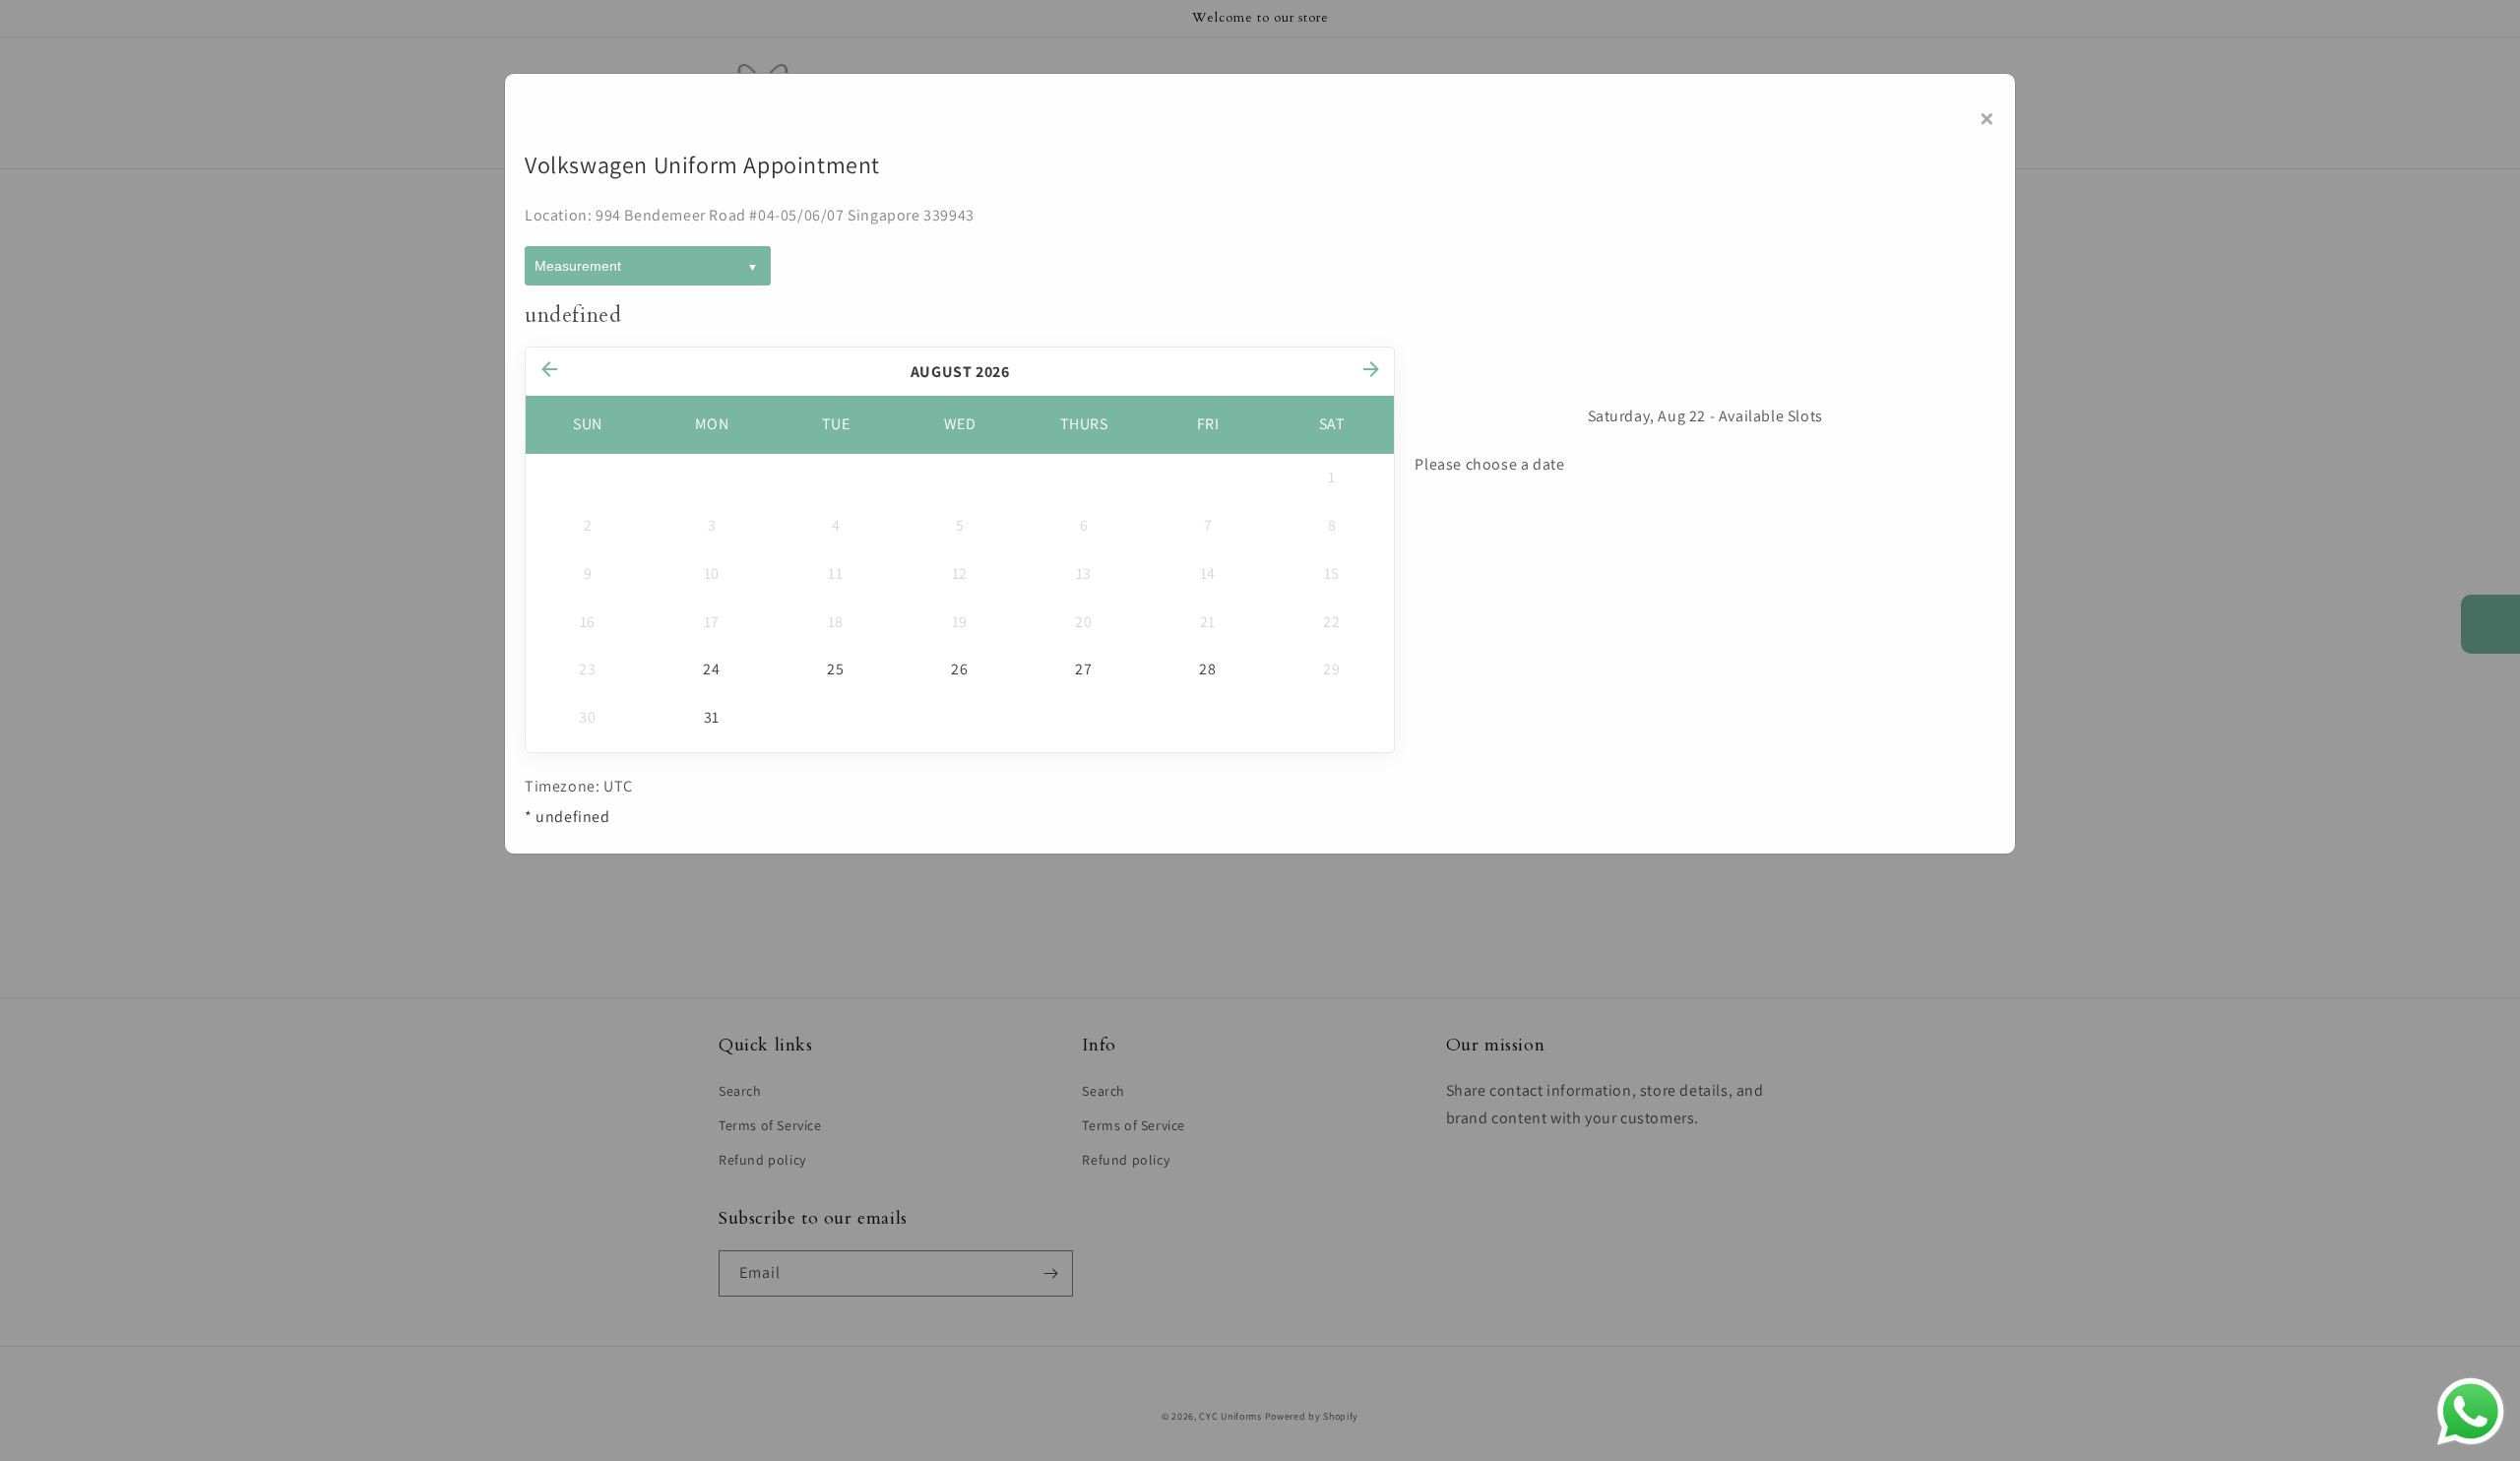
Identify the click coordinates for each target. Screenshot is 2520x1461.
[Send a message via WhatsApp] (2471, 1412)
